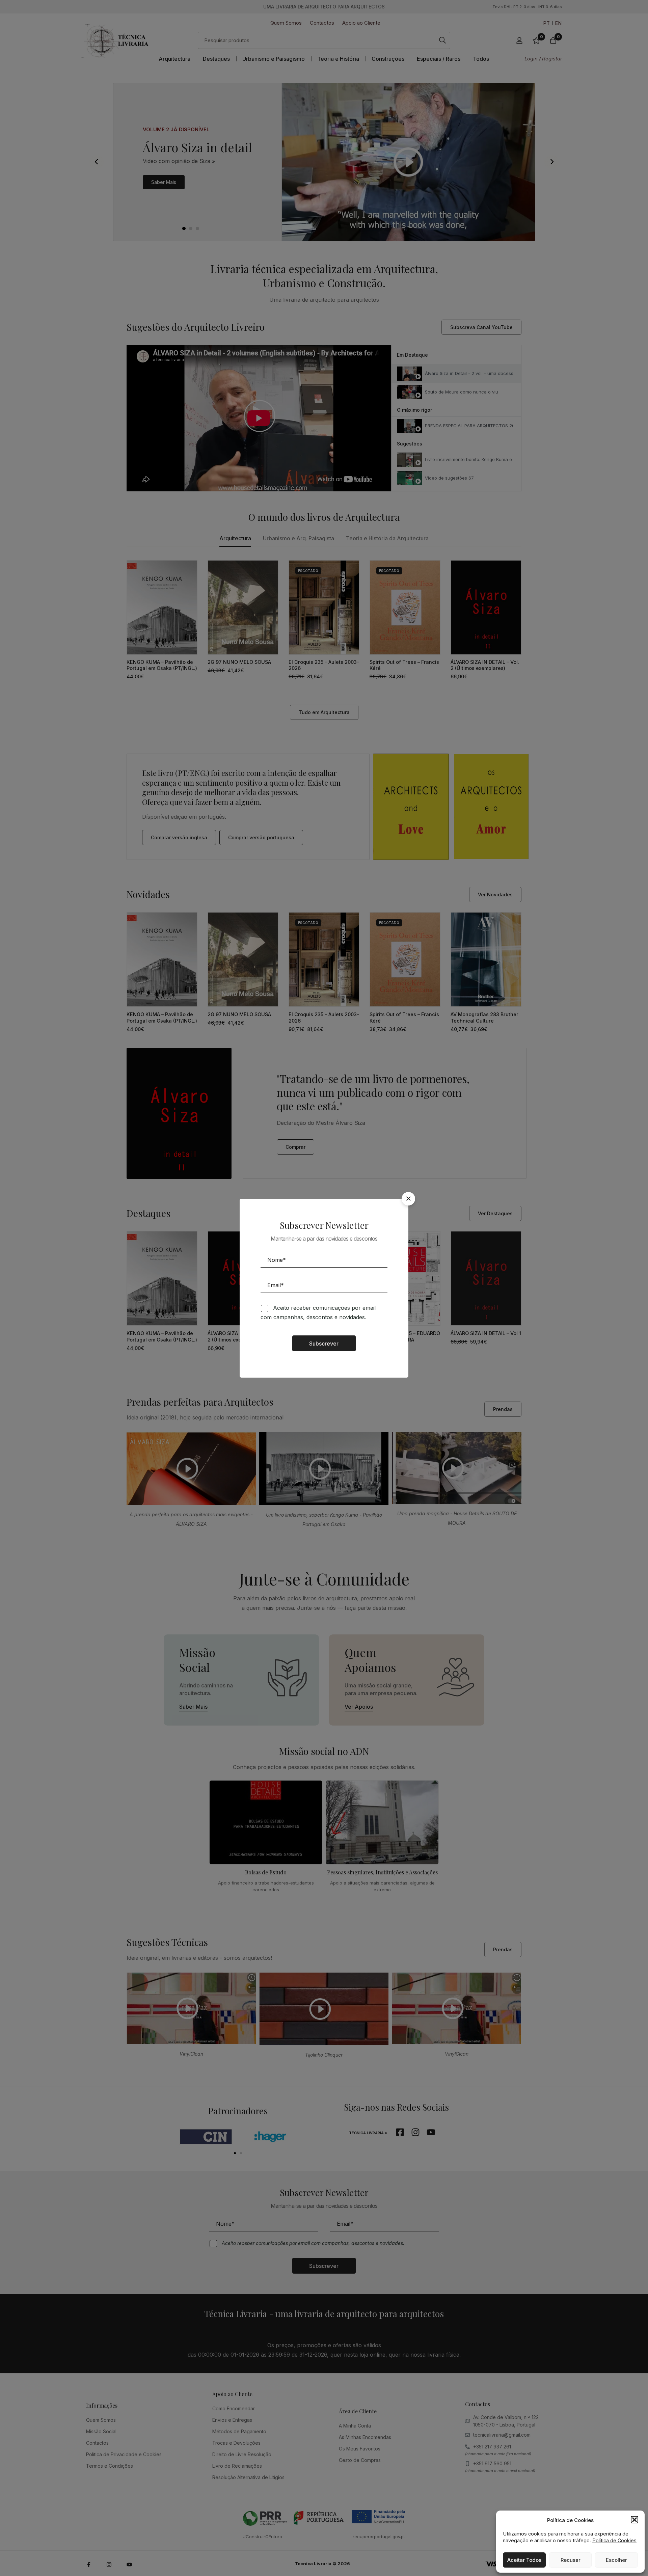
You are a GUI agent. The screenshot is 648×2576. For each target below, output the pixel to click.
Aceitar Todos (524, 2560)
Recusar (571, 2560)
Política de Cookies (614, 2540)
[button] (634, 2520)
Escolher (616, 2560)
